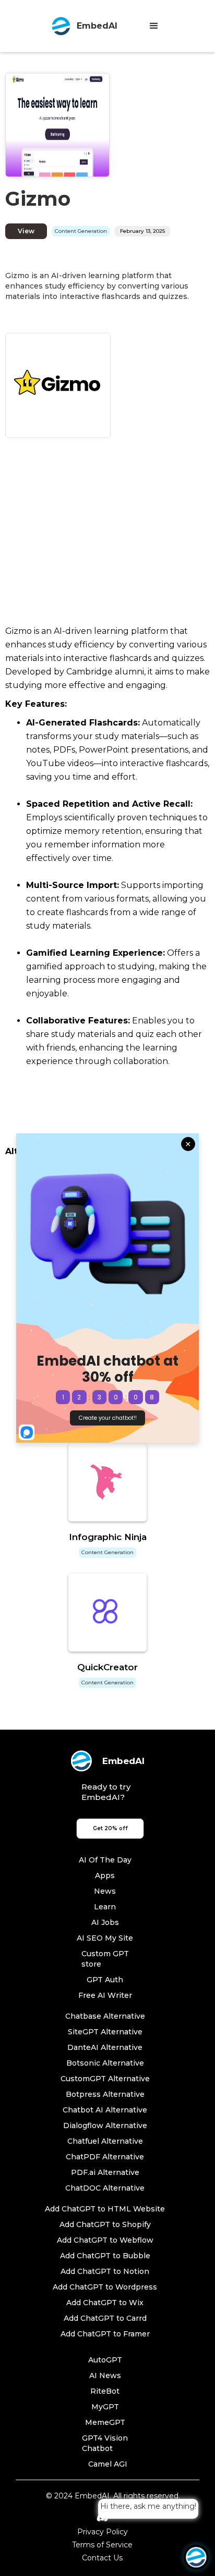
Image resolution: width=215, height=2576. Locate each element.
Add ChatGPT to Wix (105, 2303)
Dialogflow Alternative (105, 2125)
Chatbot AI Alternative (105, 2110)
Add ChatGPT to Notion (105, 2271)
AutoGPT (105, 2360)
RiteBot (105, 2391)
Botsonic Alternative (105, 2063)
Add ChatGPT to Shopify (105, 2224)
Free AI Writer (105, 1995)
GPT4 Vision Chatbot (105, 2443)
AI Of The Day (105, 1860)
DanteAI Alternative (105, 2047)
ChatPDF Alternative (105, 2157)
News (105, 1891)
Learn (105, 1907)
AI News (105, 2375)
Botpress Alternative (105, 2094)
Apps (105, 1875)
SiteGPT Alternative (105, 2032)
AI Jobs (105, 1922)
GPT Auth (105, 1980)
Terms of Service (102, 2545)
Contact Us (102, 2558)
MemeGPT (105, 2422)
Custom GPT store (105, 1959)
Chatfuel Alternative (105, 2141)
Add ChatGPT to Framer (105, 2334)
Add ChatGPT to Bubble (105, 2256)
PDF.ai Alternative (105, 2172)
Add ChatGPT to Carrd (105, 2318)
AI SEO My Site (105, 1938)
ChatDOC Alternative (105, 2188)
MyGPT (105, 2407)
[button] (154, 26)
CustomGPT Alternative (105, 2079)
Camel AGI (108, 2464)
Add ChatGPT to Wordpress (105, 2287)
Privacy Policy (103, 2532)
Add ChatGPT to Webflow (105, 2240)
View (26, 231)
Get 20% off (110, 1828)
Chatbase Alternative (105, 2016)
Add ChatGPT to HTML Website (105, 2209)
